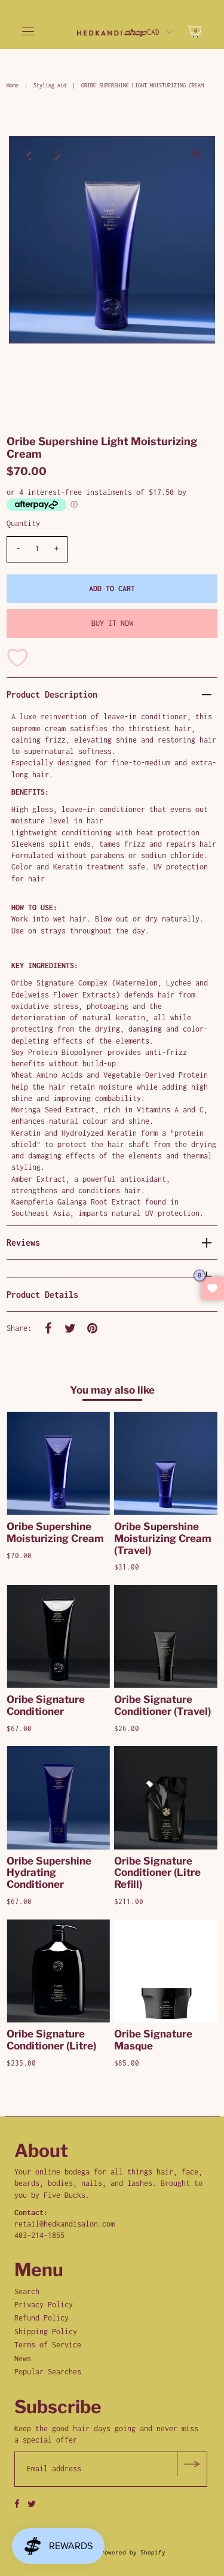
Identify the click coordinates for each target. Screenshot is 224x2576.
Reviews (23, 1243)
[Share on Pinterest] (92, 1328)
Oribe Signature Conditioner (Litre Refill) (157, 1873)
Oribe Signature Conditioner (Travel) (162, 1705)
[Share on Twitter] (70, 1328)
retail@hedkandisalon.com (65, 2224)
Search (27, 2291)
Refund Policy (42, 2318)
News (23, 2358)
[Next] (57, 155)
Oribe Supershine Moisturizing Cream (55, 1532)
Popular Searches (48, 2372)
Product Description (52, 694)
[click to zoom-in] (196, 155)
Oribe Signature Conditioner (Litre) (51, 2040)
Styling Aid (50, 85)
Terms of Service (48, 2345)
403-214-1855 (39, 2235)
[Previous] (28, 155)
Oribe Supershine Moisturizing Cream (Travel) (163, 1538)
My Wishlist (212, 1288)
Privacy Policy (44, 2305)
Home (13, 85)
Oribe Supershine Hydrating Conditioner (49, 1873)
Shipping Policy (46, 2332)
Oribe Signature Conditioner (46, 1705)
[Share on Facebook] (48, 1328)
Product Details (42, 1295)
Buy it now (112, 623)
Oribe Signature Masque (153, 2040)
